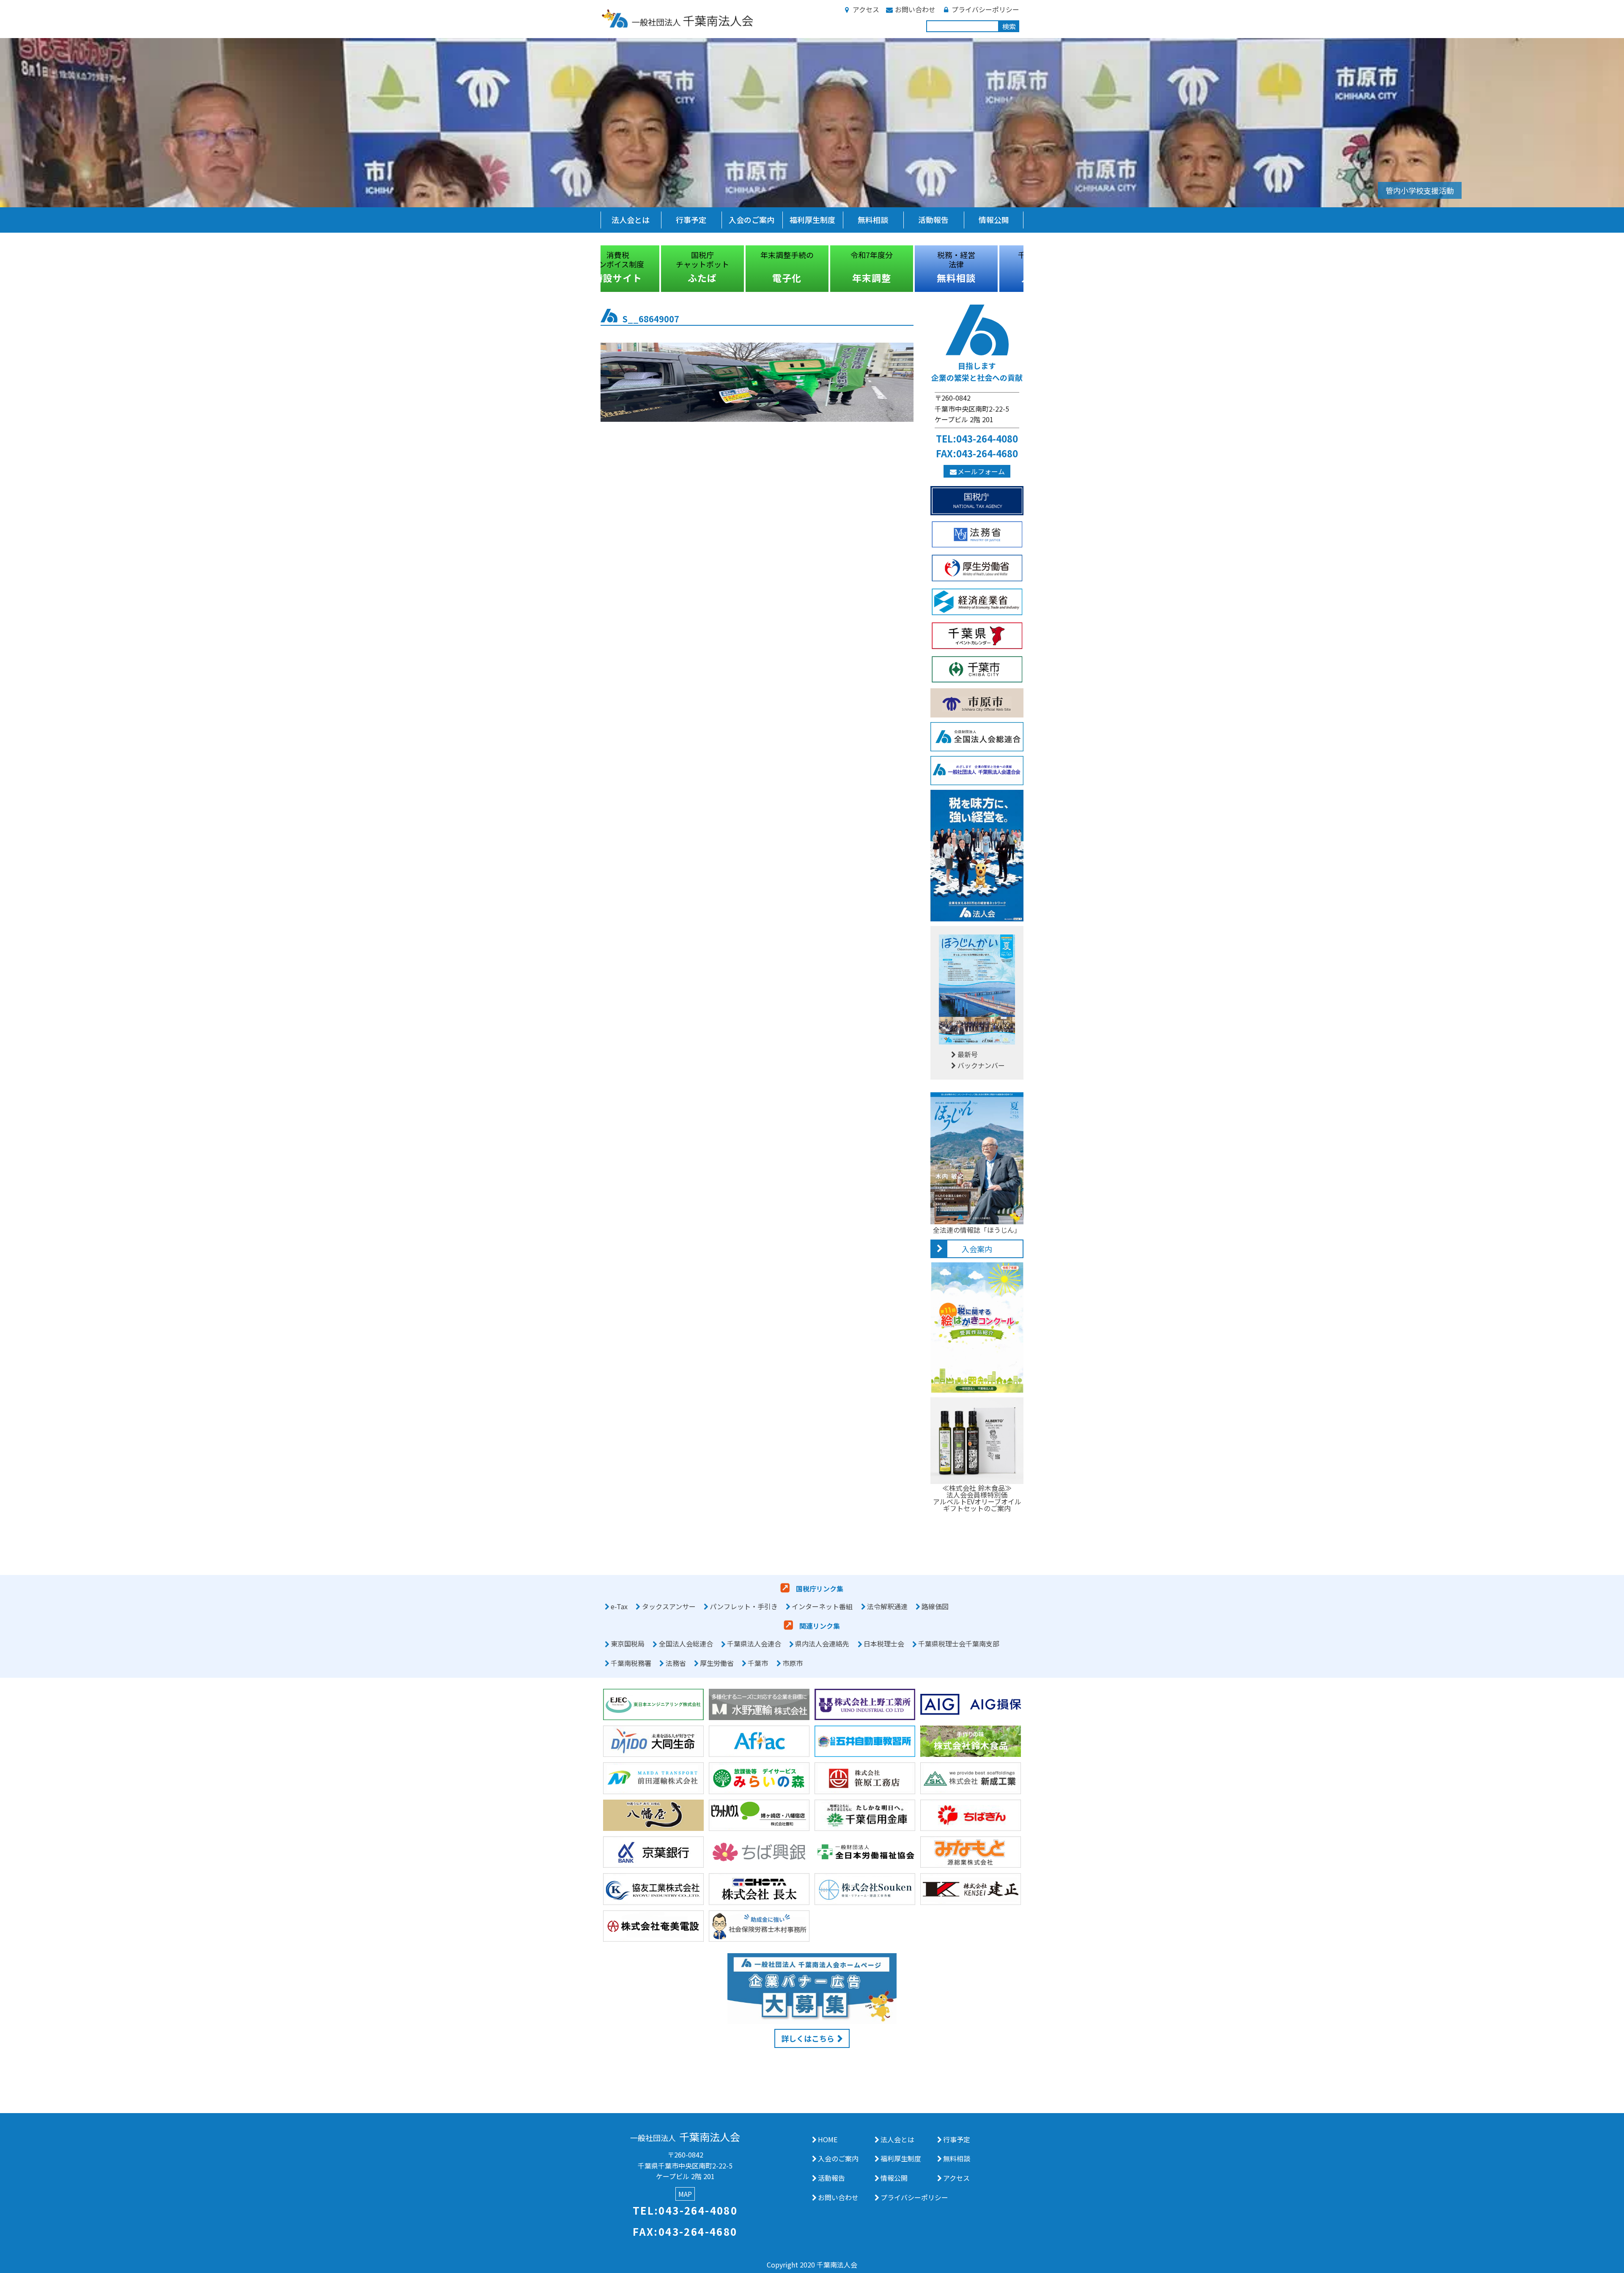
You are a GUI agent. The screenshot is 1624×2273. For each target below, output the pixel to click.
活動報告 (933, 220)
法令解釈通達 (887, 1606)
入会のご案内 (752, 220)
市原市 (793, 1663)
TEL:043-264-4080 (977, 438)
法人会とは (631, 220)
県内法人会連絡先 (822, 1644)
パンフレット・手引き (744, 1606)
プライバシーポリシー (985, 9)
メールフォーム (981, 471)
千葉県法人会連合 (754, 1644)
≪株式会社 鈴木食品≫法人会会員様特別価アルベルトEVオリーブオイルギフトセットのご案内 (977, 1498)
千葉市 (758, 1663)
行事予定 (691, 220)
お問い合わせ (915, 9)
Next (1030, 269)
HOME (828, 2139)
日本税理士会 (884, 1644)
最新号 (968, 1054)
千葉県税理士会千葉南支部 (959, 1644)
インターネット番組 (822, 1606)
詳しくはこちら (808, 2038)
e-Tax (619, 1606)
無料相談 (873, 220)
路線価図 (935, 1606)
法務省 (676, 1663)
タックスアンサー (669, 1606)
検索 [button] (1009, 26)
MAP (685, 2194)
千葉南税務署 (631, 1663)
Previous (594, 269)
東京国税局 (628, 1644)
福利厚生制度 (812, 220)
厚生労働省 (717, 1663)
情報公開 (994, 220)
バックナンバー (981, 1065)
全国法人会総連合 (686, 1644)
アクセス (866, 9)
